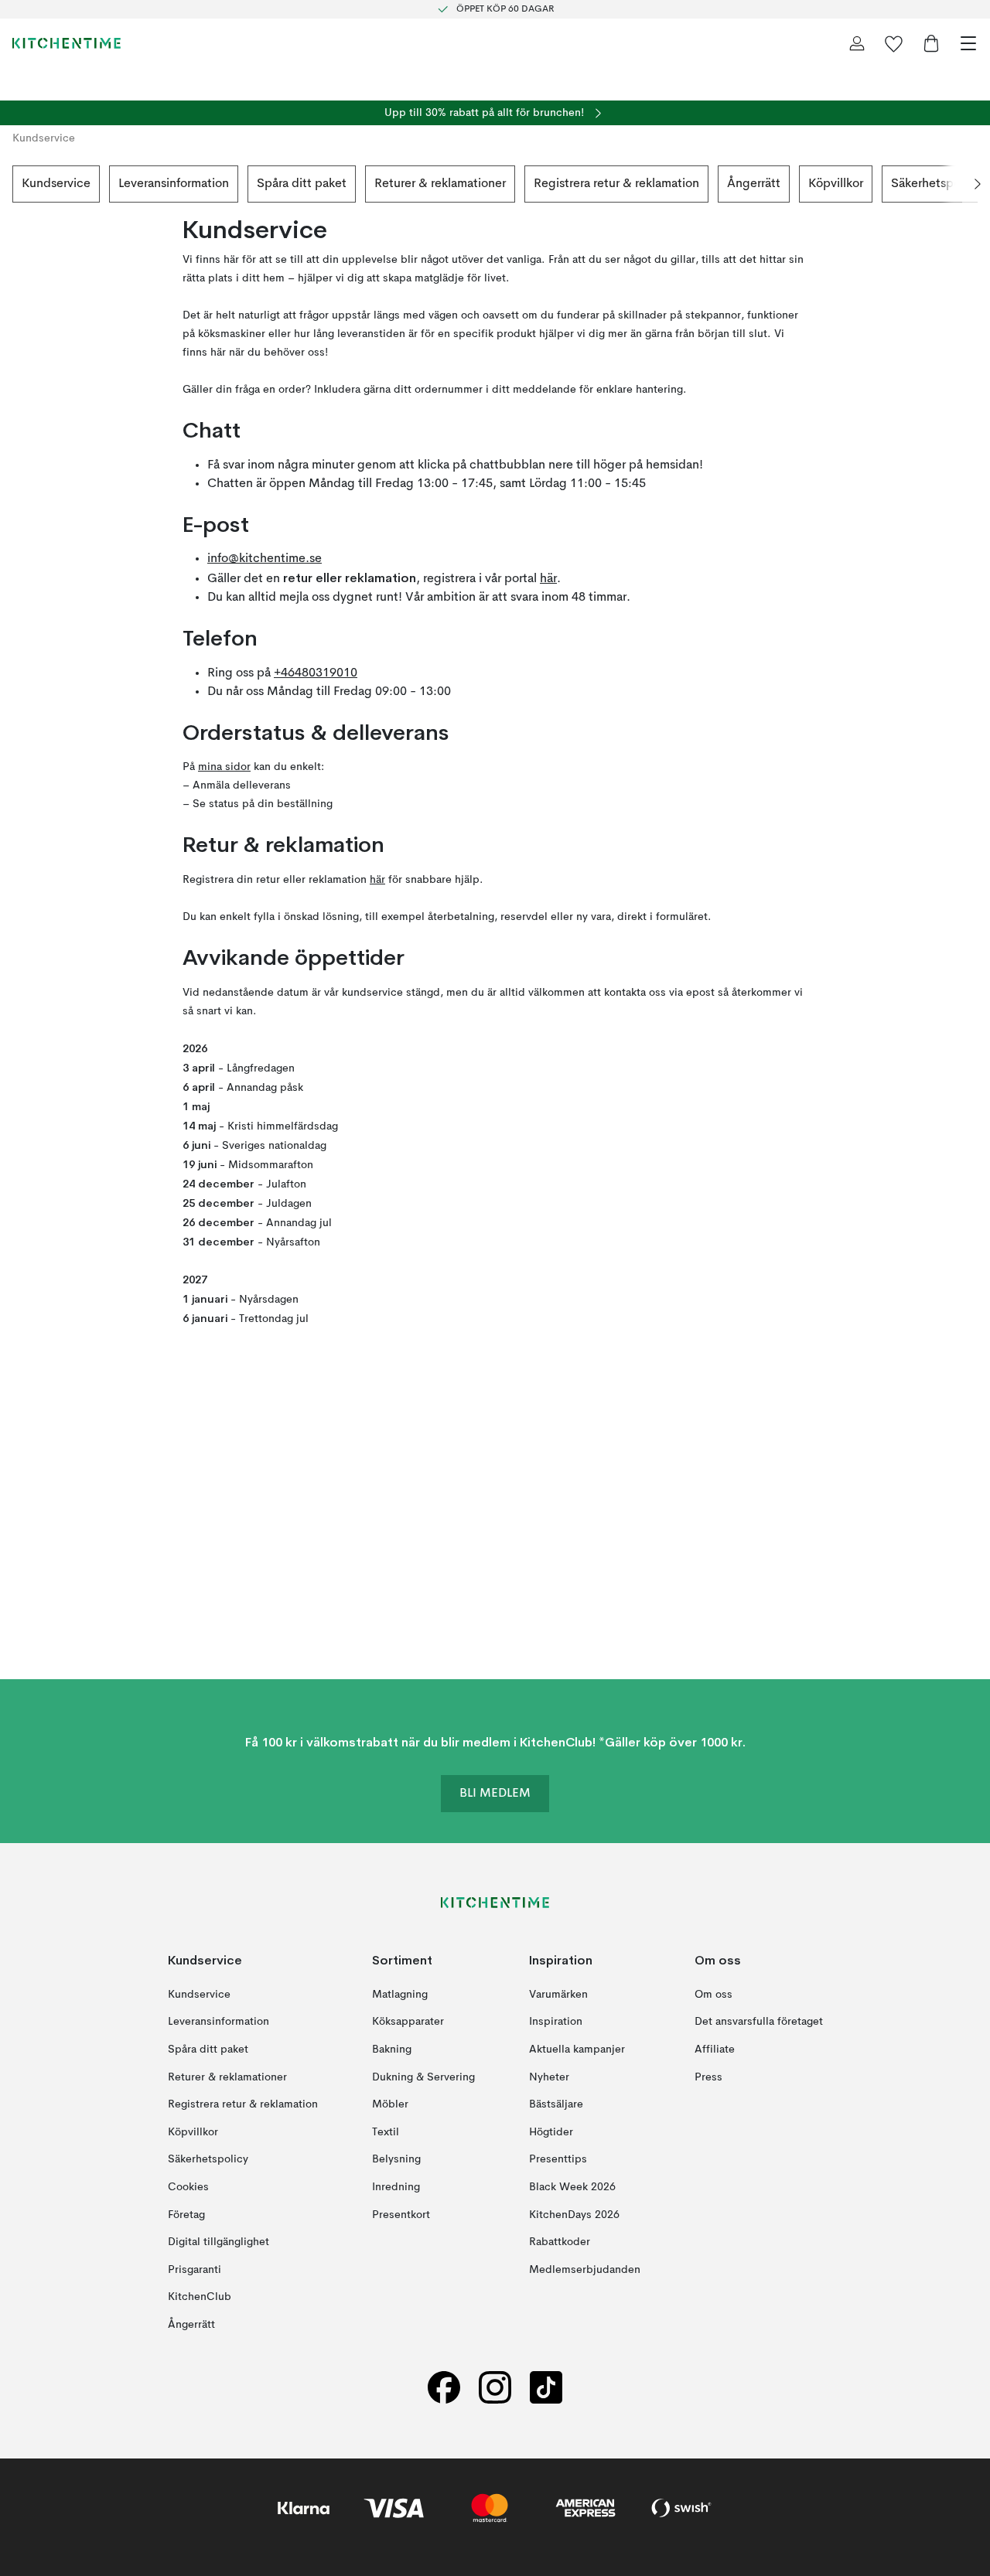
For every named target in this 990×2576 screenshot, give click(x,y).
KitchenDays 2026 (574, 2214)
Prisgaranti (195, 2269)
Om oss (713, 1994)
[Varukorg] (931, 43)
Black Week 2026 (572, 2186)
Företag (186, 2214)
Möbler (390, 2104)
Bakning (392, 2050)
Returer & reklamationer (440, 184)
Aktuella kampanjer (577, 2050)
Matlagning (400, 1994)
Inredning (396, 2186)
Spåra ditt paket (302, 184)
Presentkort (401, 2214)
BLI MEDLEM (495, 1794)
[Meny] (968, 43)
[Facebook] (444, 2387)
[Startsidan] (67, 43)
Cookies (188, 2186)
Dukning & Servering (423, 2077)
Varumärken (558, 1994)
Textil (386, 2131)
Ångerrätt (754, 184)
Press (708, 2077)
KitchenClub (200, 2297)
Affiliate (715, 2050)
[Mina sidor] (857, 43)
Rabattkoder (560, 2242)
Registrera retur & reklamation (616, 184)
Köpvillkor (836, 184)
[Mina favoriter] (894, 43)
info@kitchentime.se (265, 559)
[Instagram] (495, 2387)
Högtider (551, 2131)
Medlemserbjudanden (585, 2269)
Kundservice (56, 184)
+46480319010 (316, 673)
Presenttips (558, 2159)
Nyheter (549, 2077)
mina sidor (224, 767)
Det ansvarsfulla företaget (759, 2022)
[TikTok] (546, 2387)
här (548, 579)
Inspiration (556, 2022)
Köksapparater (408, 2022)
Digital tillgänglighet (218, 2242)
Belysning (396, 2159)
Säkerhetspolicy (935, 184)
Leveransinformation (174, 184)
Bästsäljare (556, 2104)
